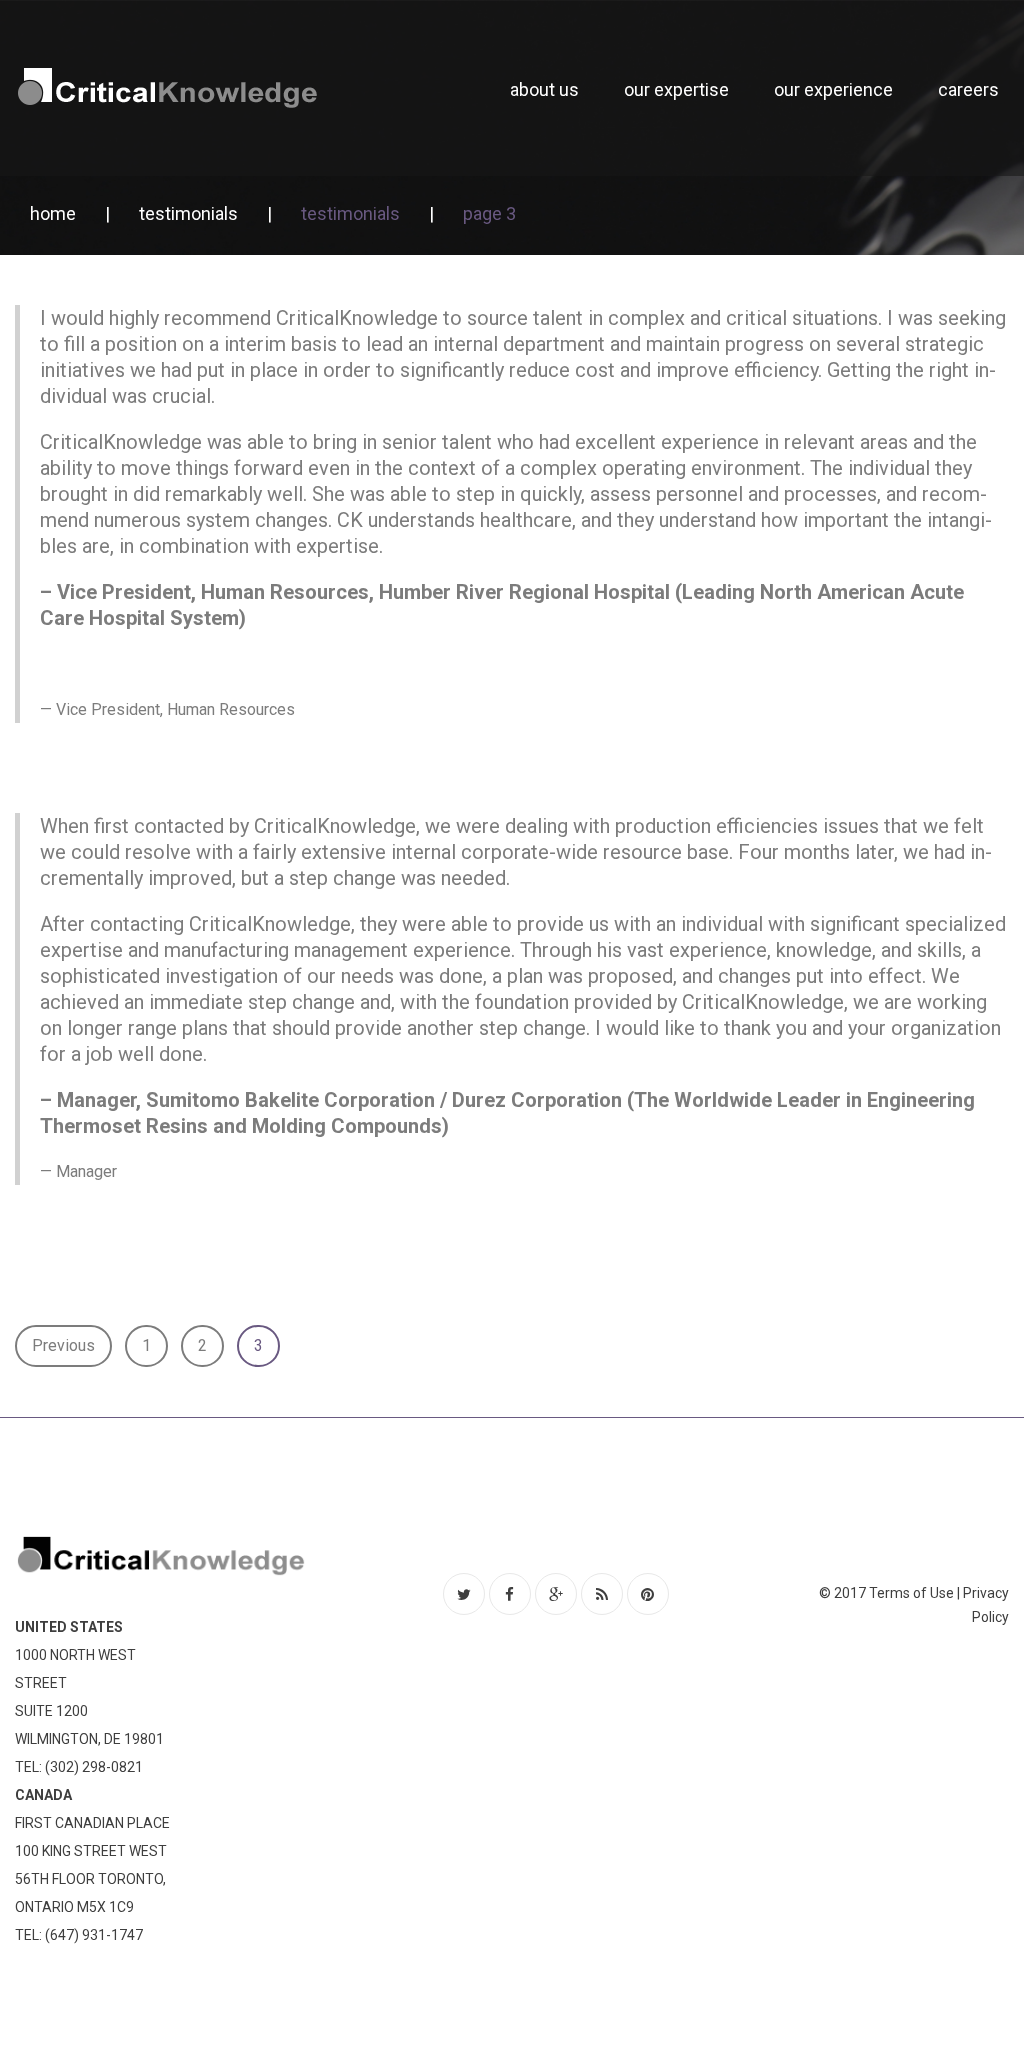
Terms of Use (911, 1593)
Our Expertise (676, 89)
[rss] (602, 1594)
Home (53, 213)
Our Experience (833, 89)
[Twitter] (464, 1594)
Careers (968, 89)
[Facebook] (510, 1594)
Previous (63, 1345)
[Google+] (556, 1594)
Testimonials (188, 213)
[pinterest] (648, 1594)
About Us (544, 89)
